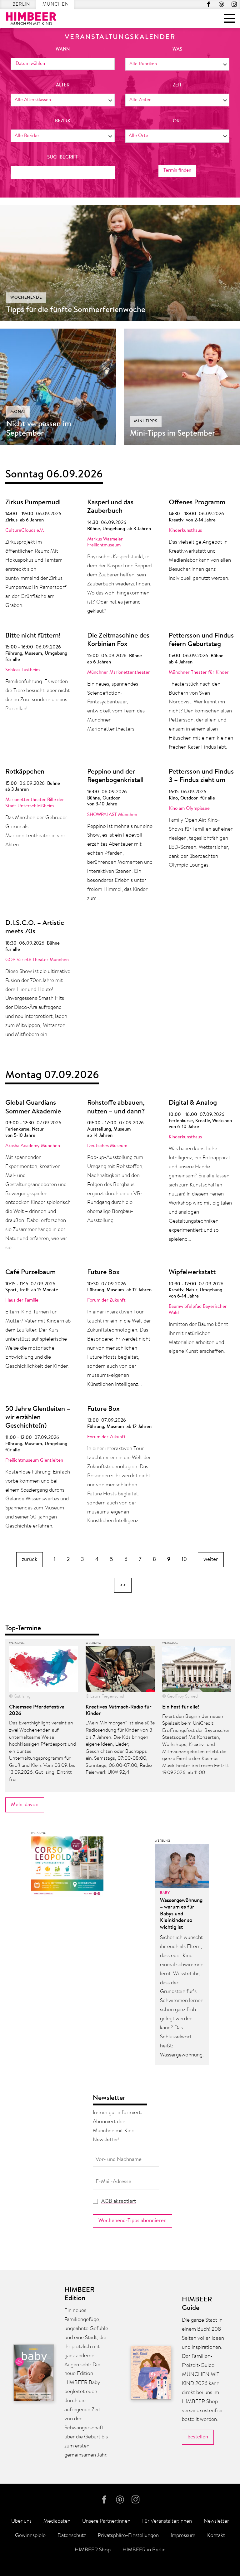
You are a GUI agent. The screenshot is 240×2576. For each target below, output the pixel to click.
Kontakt (216, 2536)
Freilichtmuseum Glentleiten (34, 1461)
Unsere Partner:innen (106, 2521)
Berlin (21, 5)
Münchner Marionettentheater (119, 673)
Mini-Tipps (146, 421)
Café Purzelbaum (30, 1273)
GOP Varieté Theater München (37, 960)
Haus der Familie (22, 1300)
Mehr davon (25, 1805)
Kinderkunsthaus (185, 531)
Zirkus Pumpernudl (33, 503)
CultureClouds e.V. (25, 531)
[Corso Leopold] (67, 1868)
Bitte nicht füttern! (33, 636)
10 (184, 1559)
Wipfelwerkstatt (192, 1273)
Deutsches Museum (107, 1146)
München (56, 5)
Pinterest (221, 4)
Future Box (103, 1273)
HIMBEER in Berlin (144, 2550)
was (177, 49)
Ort (177, 121)
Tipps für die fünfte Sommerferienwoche (76, 310)
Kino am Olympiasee (189, 809)
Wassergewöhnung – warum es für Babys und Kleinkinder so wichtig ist (181, 1914)
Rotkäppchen (25, 772)
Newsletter (216, 2521)
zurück (30, 1559)
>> (123, 1585)
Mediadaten (57, 2521)
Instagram (234, 4)
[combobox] (177, 64)
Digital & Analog (193, 1103)
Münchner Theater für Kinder (199, 673)
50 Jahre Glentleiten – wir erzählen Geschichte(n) (38, 1418)
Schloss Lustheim (22, 670)
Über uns (21, 2521)
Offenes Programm (197, 503)
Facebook (209, 4)
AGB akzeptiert (119, 2201)
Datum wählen (30, 64)
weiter (211, 1559)
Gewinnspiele (30, 2536)
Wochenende (26, 298)
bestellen (198, 2437)
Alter (63, 85)
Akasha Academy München (33, 1146)
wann (63, 49)
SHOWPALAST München (112, 815)
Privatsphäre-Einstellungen (128, 2536)
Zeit (177, 85)
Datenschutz (72, 2536)
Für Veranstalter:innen (167, 2521)
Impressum (183, 2536)
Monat (18, 412)
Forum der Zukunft (106, 1300)
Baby (165, 1893)
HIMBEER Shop (93, 2550)
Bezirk (63, 121)
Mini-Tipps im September (173, 434)
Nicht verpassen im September (39, 429)
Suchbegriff (63, 157)
